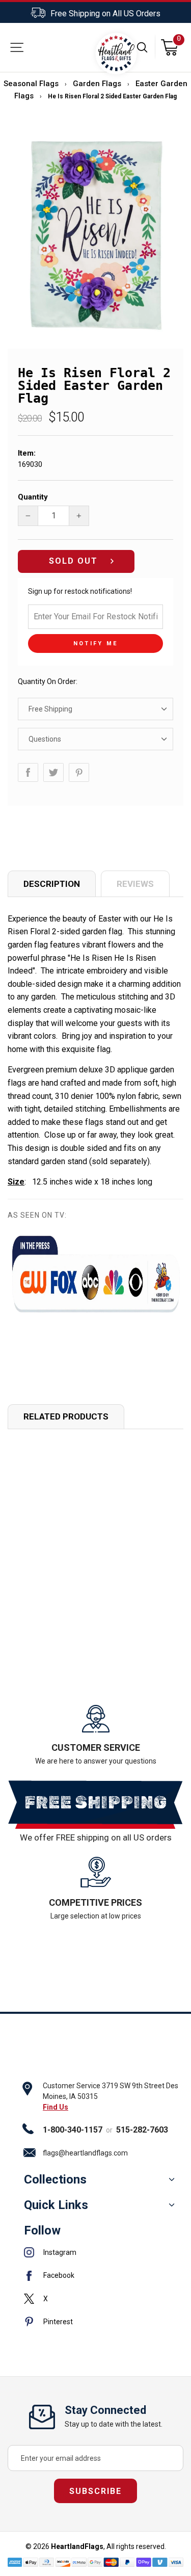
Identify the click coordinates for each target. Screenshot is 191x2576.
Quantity (33, 497)
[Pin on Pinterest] (79, 772)
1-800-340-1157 (73, 2130)
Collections (55, 2179)
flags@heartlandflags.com (85, 2153)
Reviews (135, 884)
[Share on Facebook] (28, 772)
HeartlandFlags (77, 2546)
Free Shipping (50, 709)
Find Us (56, 2107)
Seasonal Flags (31, 84)
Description (52, 884)
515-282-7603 (142, 2130)
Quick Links (56, 2205)
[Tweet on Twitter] (53, 772)
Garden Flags (97, 84)
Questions (45, 739)
